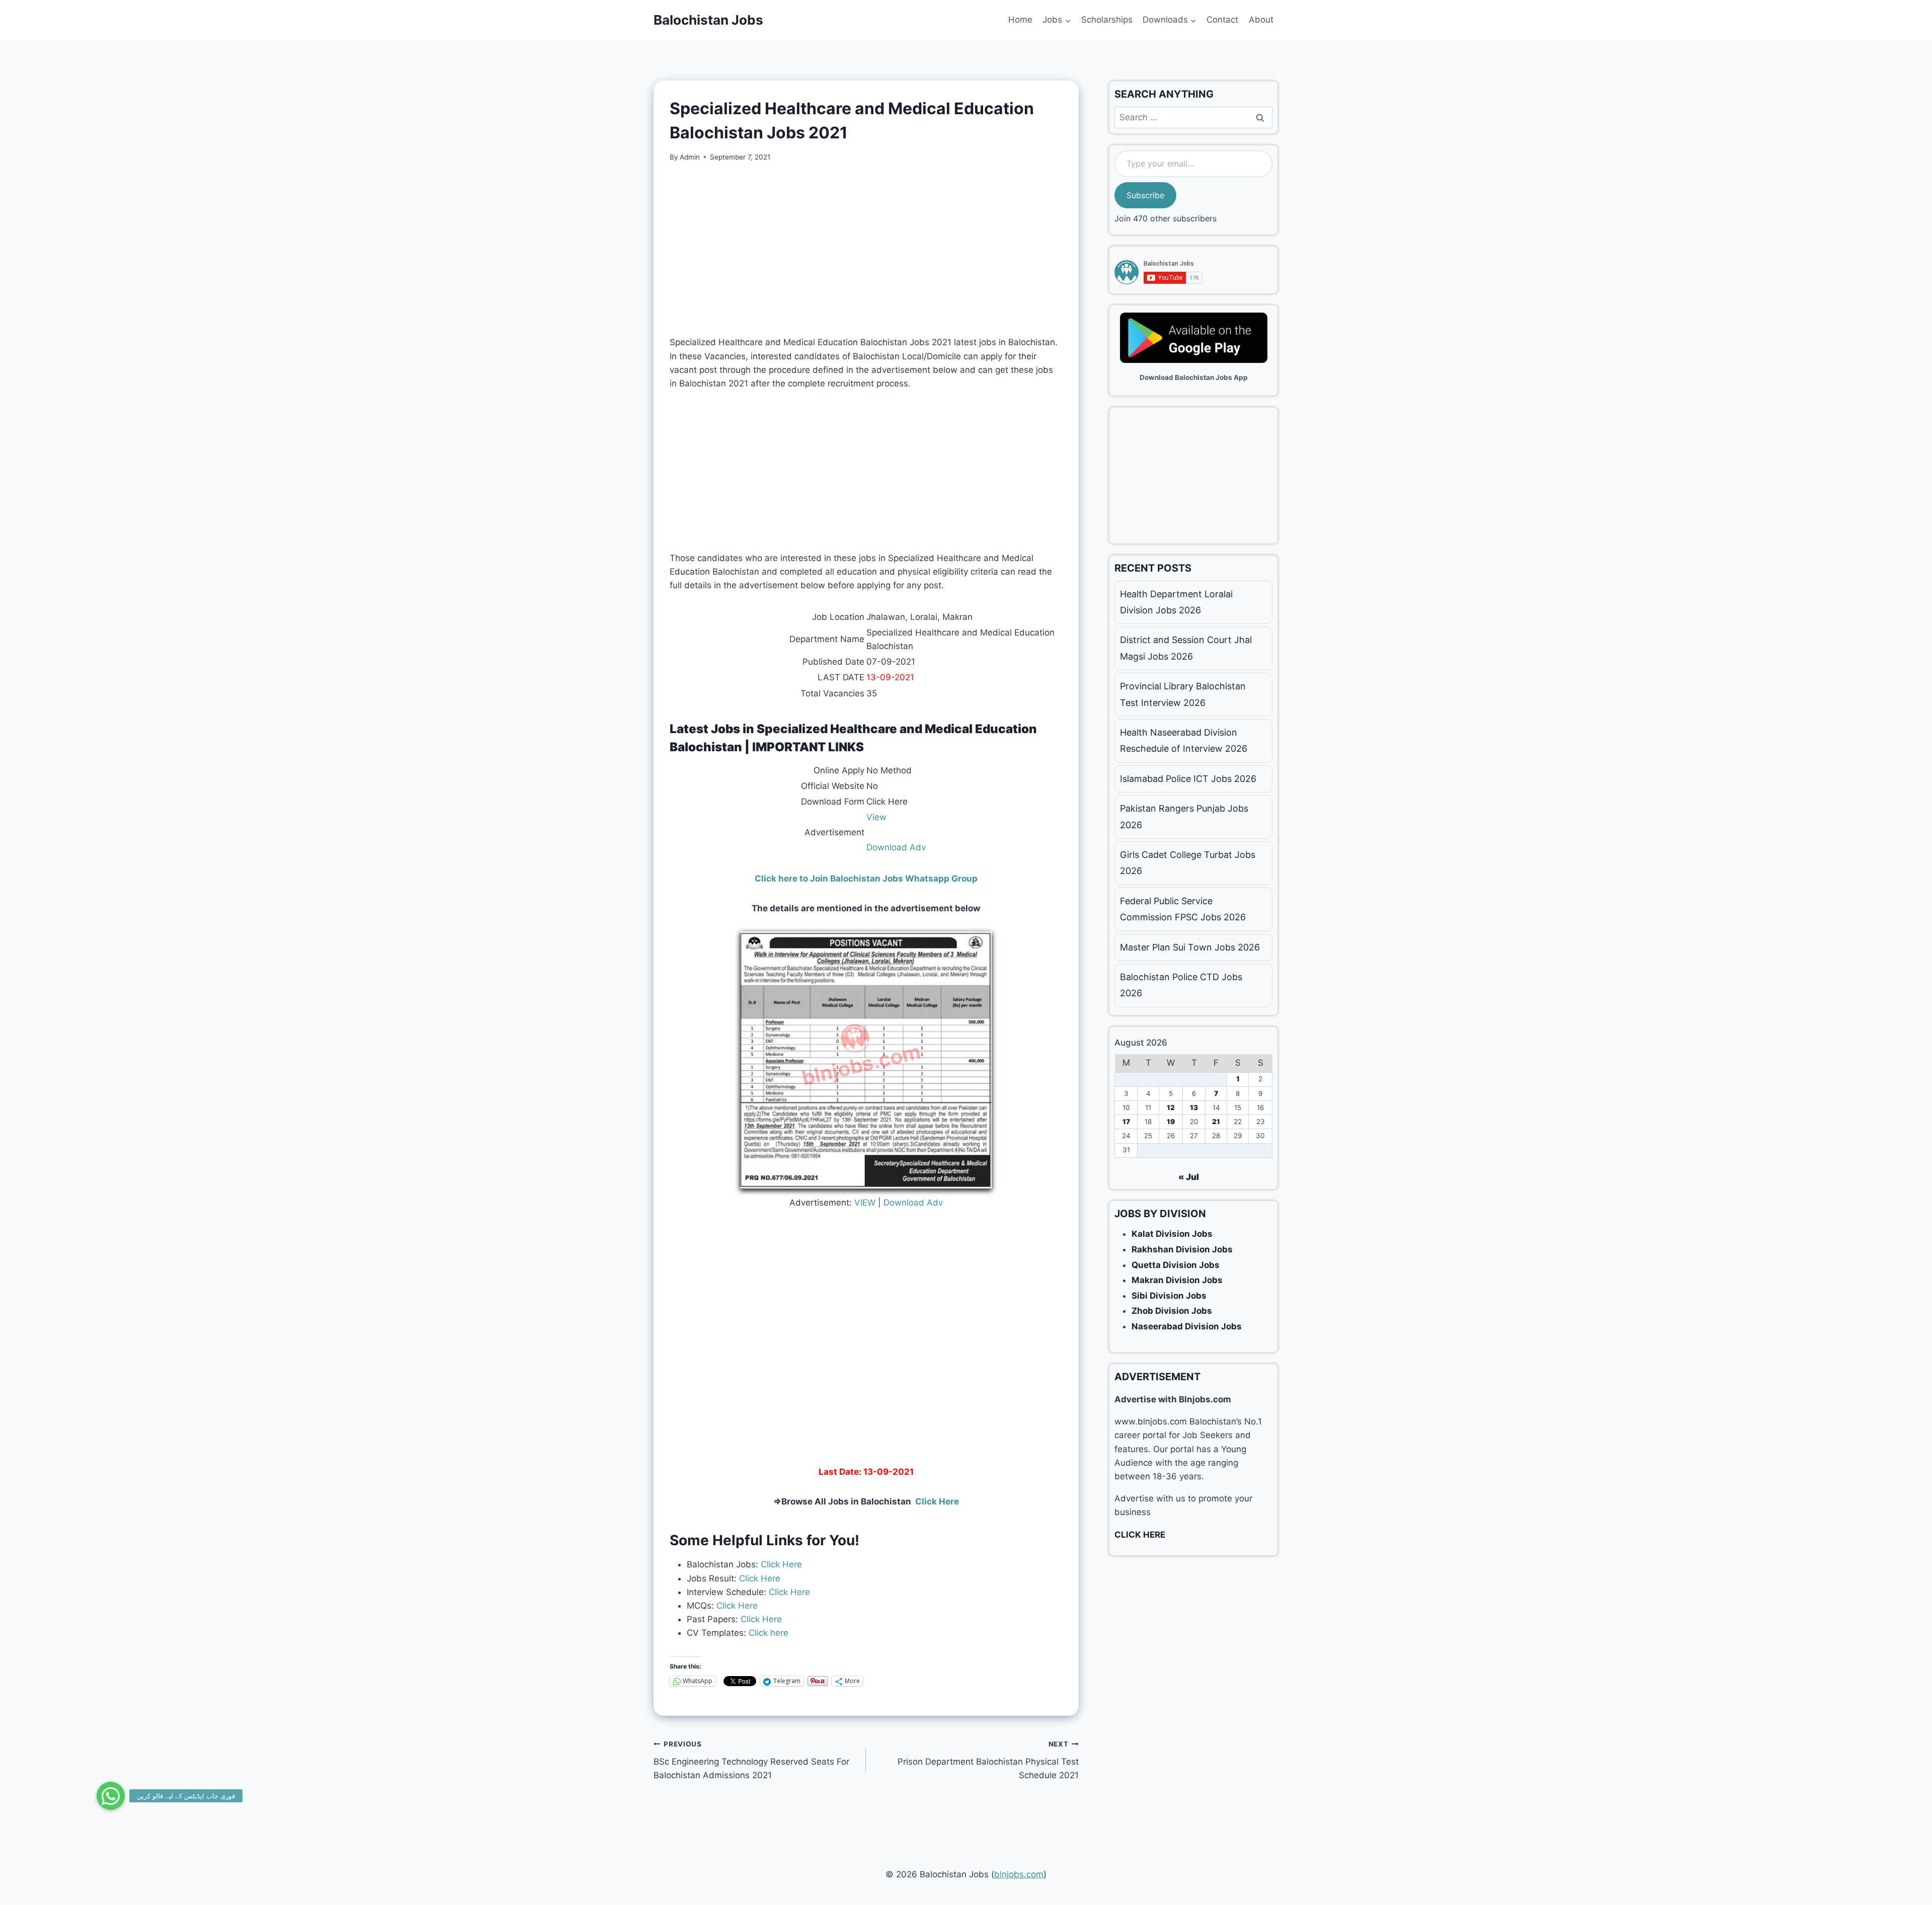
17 (1126, 1122)
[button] (111, 1796)
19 (1171, 1122)
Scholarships (1107, 20)
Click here (767, 1633)
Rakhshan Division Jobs (1182, 1249)
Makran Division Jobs (1177, 1280)
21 (1216, 1122)
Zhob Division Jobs (1172, 1311)
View (876, 817)
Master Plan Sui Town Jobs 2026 (1190, 947)
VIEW (865, 1203)
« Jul (1189, 1177)
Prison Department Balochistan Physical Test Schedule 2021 (988, 1760)
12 (1171, 1107)
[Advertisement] (866, 249)
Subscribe (1145, 195)
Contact (1222, 20)
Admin (690, 157)
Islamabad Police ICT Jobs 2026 (1188, 779)
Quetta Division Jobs (1176, 1265)
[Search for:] (1193, 117)
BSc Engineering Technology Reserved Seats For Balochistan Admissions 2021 (751, 1760)
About (1261, 20)
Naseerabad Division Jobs (1187, 1326)
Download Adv (896, 847)
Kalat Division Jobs (1172, 1234)
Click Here (780, 1564)
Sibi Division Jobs (1169, 1296)
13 (1194, 1107)
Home (1020, 20)
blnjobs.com (1019, 1874)
